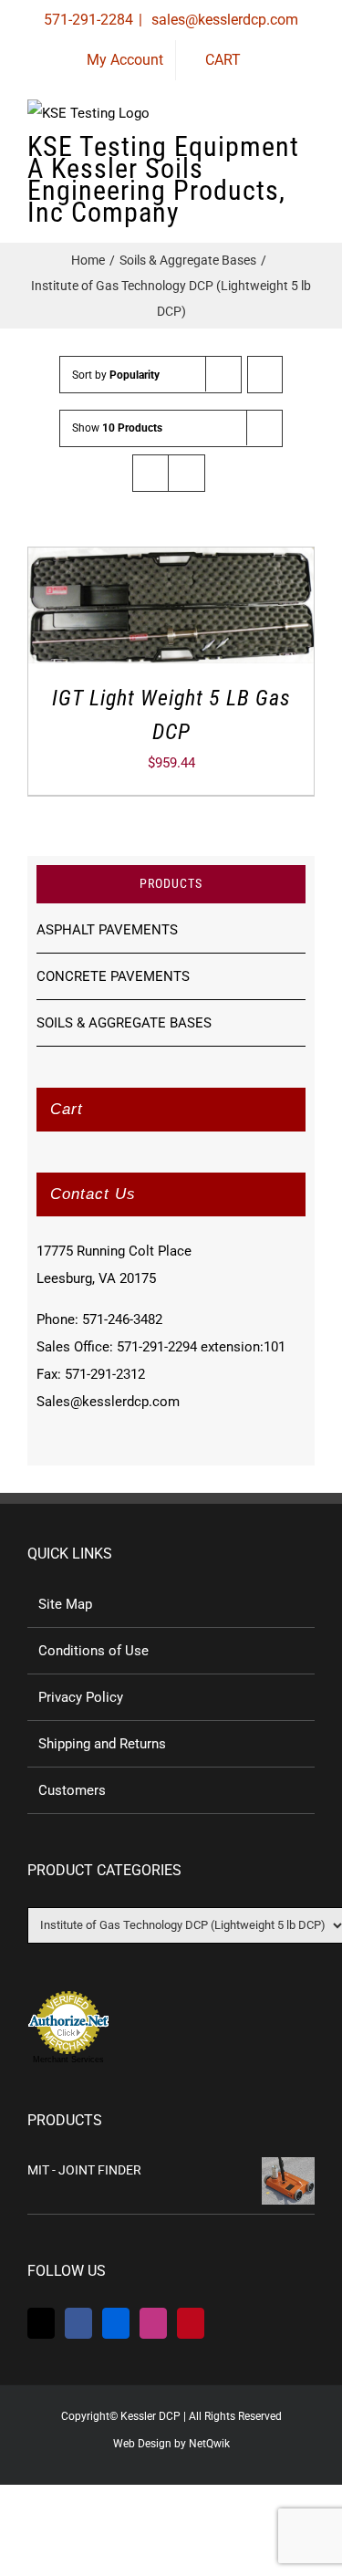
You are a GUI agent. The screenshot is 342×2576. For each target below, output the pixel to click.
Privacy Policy (81, 1697)
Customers (72, 1790)
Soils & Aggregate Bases (124, 1023)
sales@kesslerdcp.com (223, 20)
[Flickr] (116, 2323)
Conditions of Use (93, 1651)
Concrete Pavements (113, 976)
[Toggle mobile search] (275, 155)
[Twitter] (41, 2323)
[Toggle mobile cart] (242, 155)
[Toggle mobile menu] (307, 155)
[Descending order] (265, 375)
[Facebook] (78, 2323)
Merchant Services (68, 2060)
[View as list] (187, 473)
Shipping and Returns (102, 1744)
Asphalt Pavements (107, 930)
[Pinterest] (191, 2323)
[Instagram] (153, 2323)
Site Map (65, 1604)
